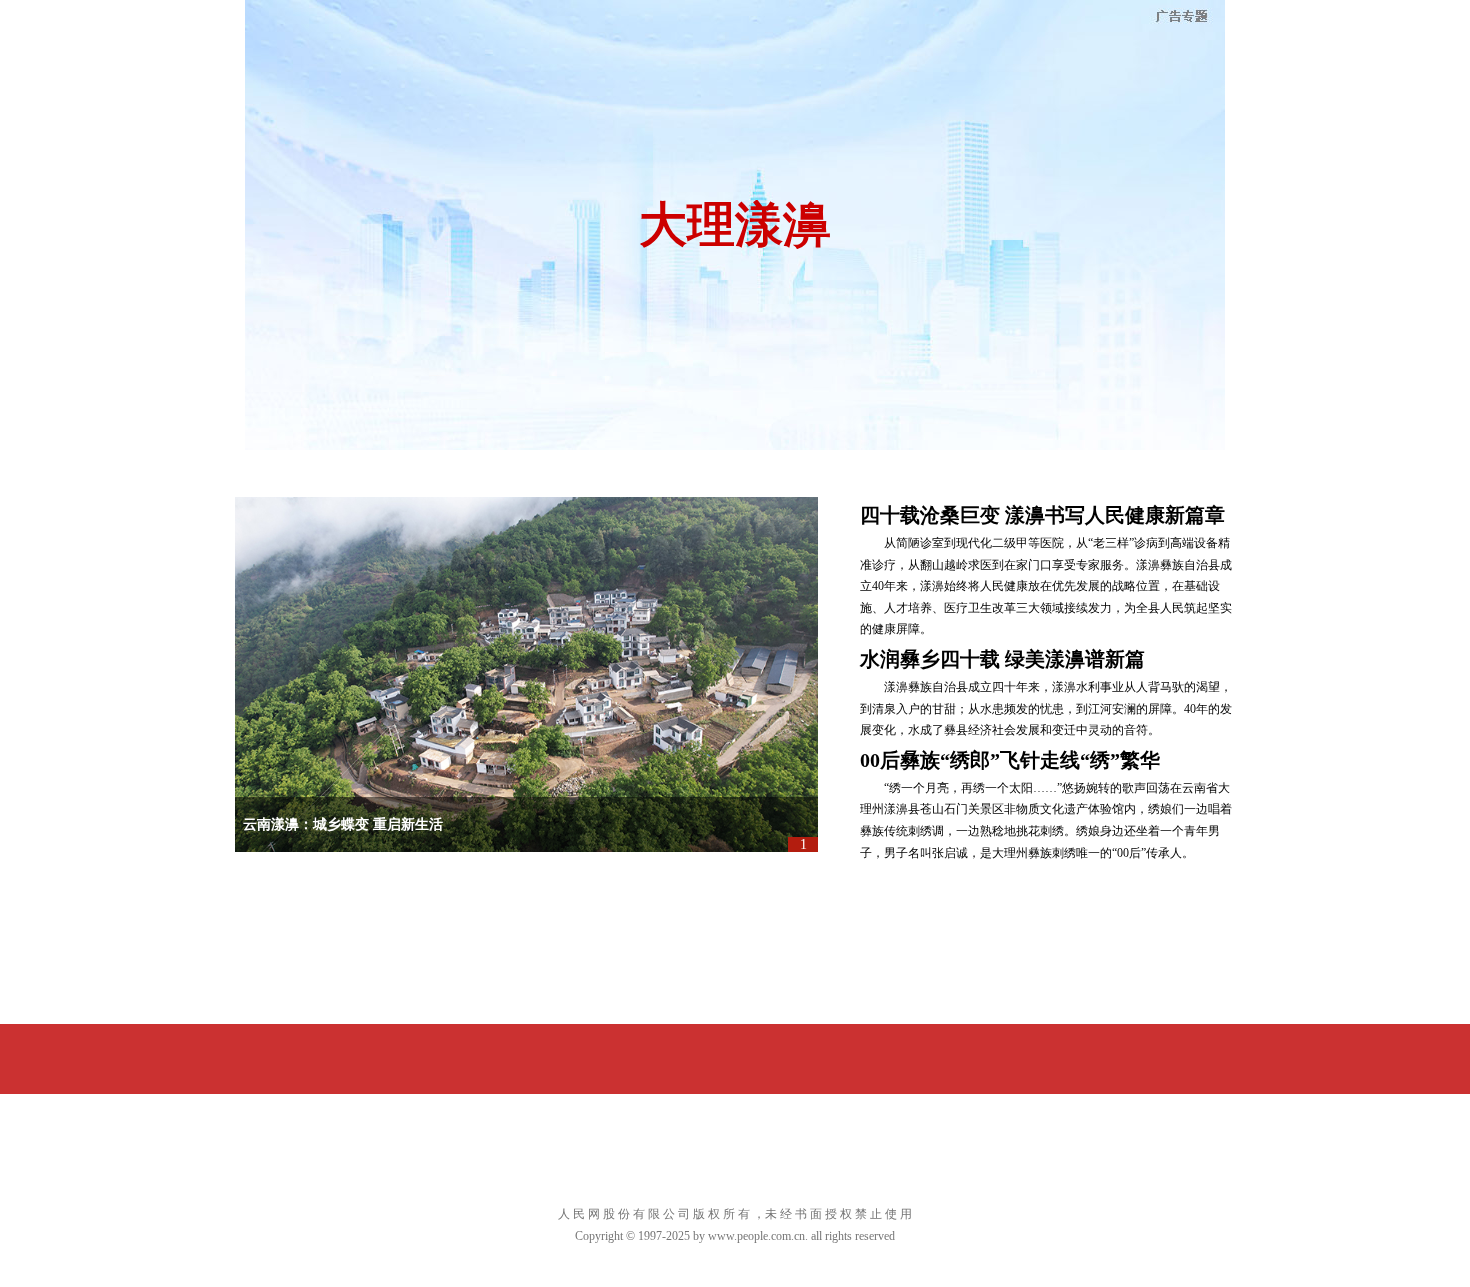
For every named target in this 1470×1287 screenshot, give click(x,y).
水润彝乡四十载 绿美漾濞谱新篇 (1002, 659)
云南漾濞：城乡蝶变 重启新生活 (343, 824)
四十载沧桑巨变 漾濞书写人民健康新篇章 (1042, 515)
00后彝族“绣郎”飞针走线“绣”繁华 (1010, 760)
